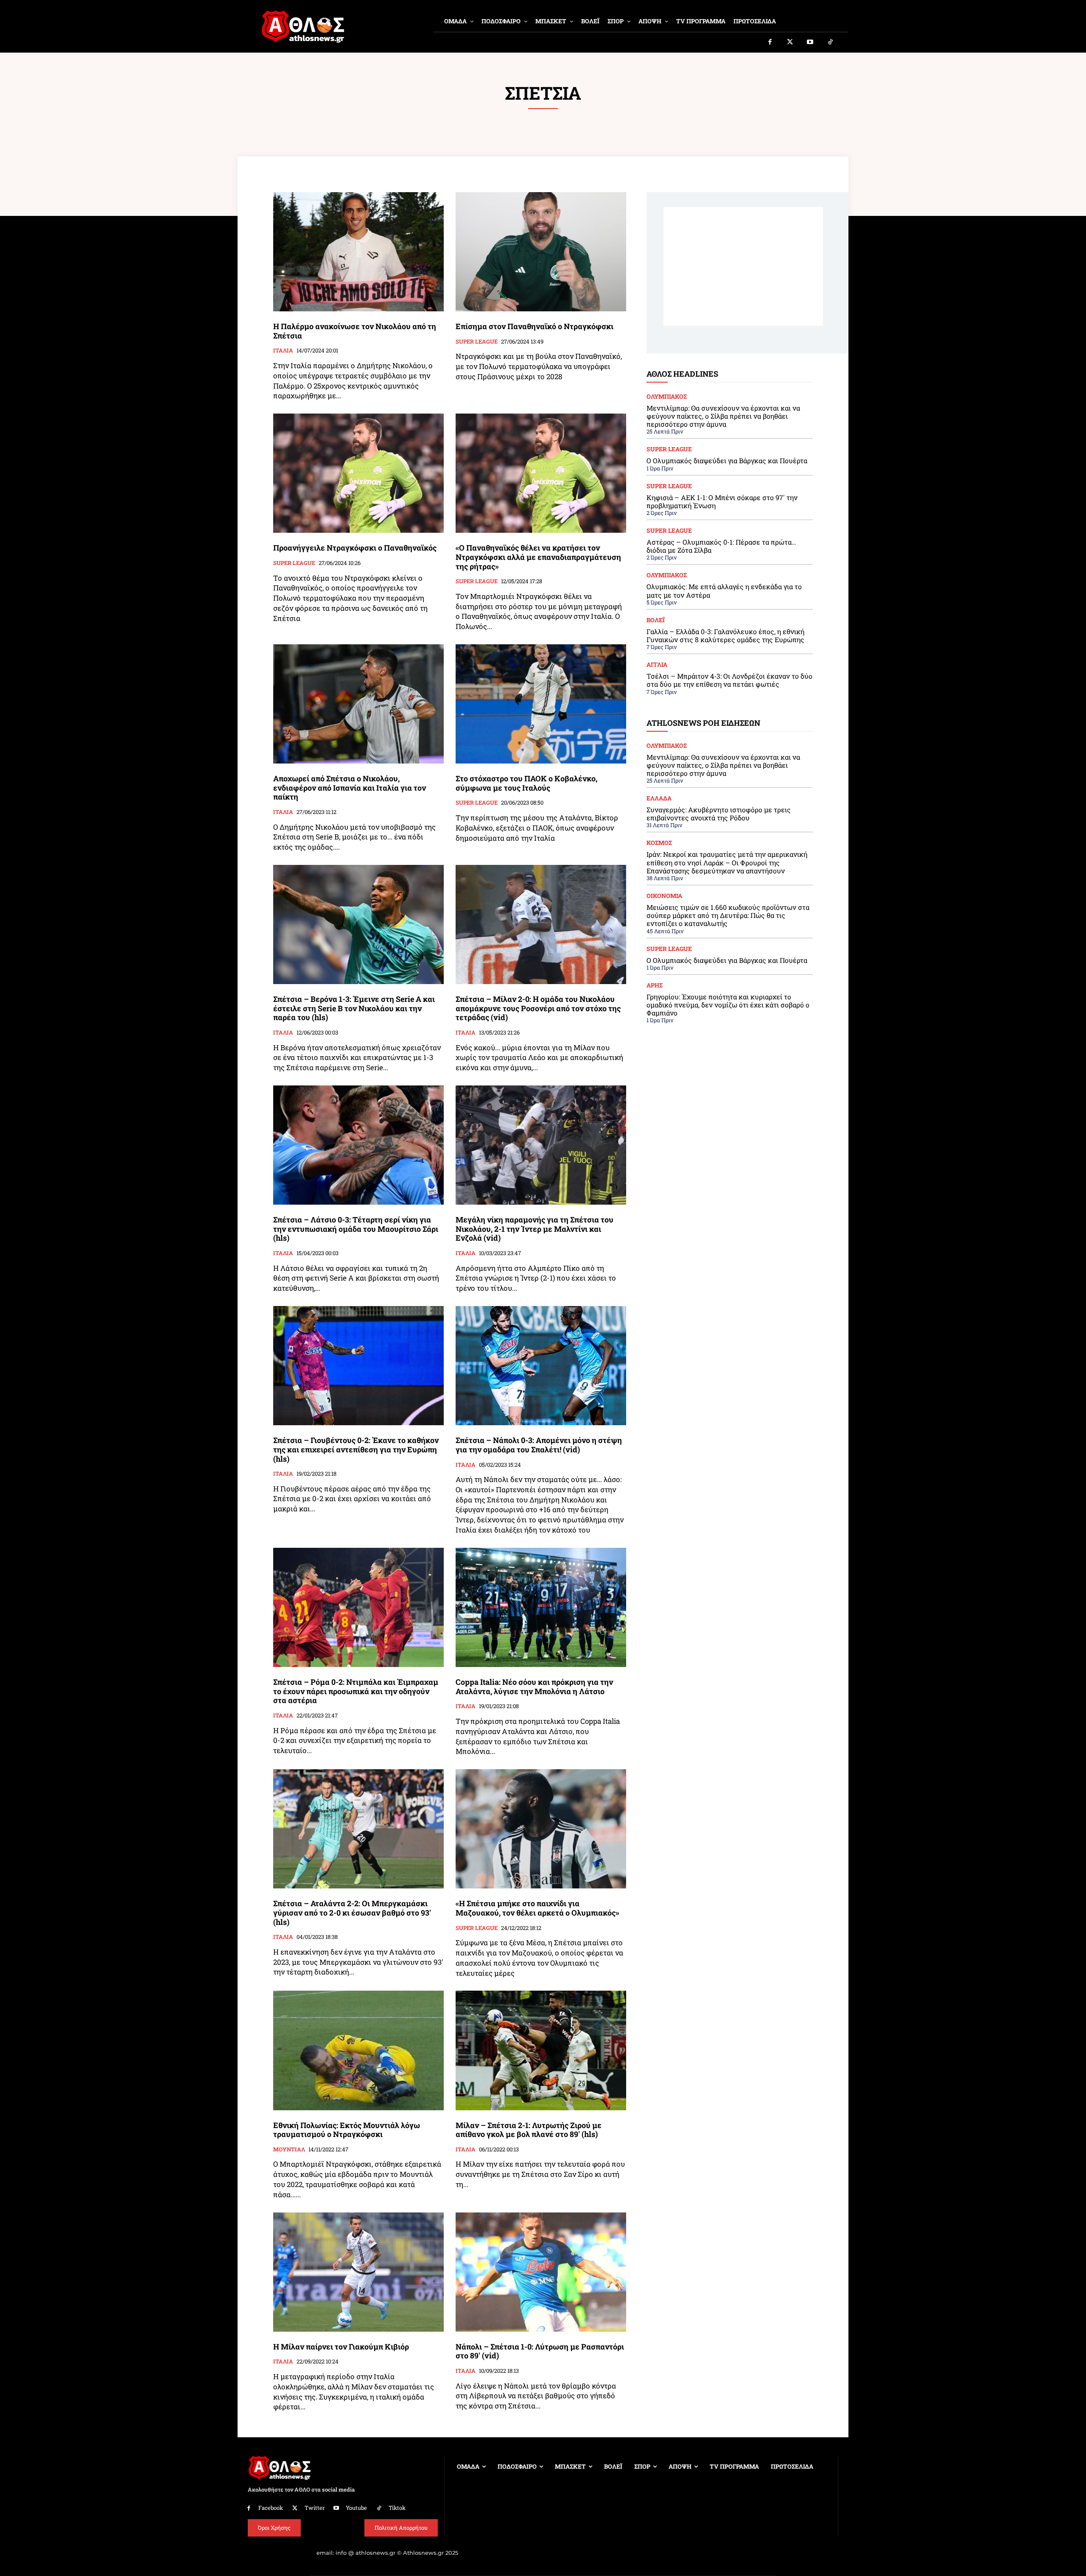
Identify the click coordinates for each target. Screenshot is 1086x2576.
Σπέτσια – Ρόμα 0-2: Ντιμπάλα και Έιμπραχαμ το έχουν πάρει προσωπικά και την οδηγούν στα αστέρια (356, 1691)
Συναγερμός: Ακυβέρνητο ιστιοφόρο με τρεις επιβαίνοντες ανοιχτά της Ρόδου (719, 814)
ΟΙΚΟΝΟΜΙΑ (664, 896)
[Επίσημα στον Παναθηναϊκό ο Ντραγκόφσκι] (541, 252)
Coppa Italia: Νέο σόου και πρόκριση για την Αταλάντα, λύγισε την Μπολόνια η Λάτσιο (534, 1687)
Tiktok (397, 2508)
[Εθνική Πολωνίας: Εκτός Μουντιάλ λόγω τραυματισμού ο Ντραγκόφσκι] (358, 2050)
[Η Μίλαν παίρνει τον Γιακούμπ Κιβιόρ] (358, 2272)
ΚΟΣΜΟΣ (659, 843)
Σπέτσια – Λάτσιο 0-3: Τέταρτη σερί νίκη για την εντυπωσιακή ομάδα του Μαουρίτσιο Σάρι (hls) (356, 1229)
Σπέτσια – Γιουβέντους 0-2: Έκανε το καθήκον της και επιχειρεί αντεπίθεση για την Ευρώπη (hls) (356, 1449)
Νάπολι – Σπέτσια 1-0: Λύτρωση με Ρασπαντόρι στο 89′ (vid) (540, 2351)
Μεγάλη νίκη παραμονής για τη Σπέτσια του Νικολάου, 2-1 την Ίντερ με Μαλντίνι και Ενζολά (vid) (535, 1229)
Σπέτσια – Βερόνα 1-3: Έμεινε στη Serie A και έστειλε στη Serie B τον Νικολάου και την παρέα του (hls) (354, 1008)
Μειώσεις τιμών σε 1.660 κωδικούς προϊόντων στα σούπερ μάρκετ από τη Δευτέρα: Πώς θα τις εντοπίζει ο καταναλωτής (728, 915)
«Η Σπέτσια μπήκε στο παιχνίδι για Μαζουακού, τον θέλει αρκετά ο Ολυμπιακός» (537, 1908)
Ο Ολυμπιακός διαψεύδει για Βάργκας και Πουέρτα (727, 460)
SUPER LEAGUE (477, 342)
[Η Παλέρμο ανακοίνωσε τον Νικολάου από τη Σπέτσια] (358, 252)
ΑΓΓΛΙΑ (657, 665)
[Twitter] (790, 42)
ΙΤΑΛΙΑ (283, 351)
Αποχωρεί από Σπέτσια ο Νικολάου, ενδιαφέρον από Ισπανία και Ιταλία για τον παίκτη (350, 787)
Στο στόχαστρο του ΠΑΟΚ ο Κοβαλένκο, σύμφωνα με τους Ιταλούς (526, 783)
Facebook (271, 2508)
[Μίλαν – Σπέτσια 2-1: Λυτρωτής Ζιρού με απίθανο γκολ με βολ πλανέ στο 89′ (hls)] (541, 2050)
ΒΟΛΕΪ (656, 620)
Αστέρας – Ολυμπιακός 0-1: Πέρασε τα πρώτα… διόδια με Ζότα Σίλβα (721, 546)
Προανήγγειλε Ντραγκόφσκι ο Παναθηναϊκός (355, 548)
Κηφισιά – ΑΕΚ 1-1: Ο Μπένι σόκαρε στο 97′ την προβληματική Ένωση (722, 501)
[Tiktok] (831, 42)
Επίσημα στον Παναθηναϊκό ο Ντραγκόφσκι (535, 326)
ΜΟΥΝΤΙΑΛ (289, 2150)
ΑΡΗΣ (655, 985)
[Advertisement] (743, 266)
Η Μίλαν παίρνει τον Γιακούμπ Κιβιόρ (341, 2347)
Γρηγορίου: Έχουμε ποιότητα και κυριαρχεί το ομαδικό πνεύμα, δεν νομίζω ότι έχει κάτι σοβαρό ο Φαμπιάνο (728, 1005)
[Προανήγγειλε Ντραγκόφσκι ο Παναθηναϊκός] (358, 473)
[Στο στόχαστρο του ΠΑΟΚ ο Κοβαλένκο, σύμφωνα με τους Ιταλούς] (541, 704)
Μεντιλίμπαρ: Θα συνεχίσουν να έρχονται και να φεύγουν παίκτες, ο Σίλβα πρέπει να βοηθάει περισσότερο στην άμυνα (723, 416)
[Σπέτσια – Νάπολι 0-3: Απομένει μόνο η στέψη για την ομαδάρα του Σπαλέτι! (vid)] (541, 1366)
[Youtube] (810, 42)
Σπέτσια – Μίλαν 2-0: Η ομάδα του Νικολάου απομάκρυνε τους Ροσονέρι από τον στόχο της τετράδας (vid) (538, 1008)
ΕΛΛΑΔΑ (659, 798)
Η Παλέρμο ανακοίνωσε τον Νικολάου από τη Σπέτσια (355, 331)
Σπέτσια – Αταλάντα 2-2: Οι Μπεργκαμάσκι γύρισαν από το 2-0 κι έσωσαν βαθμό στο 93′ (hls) (352, 1912)
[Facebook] (770, 42)
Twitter (315, 2508)
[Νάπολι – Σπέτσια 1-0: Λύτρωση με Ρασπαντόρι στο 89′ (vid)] (541, 2272)
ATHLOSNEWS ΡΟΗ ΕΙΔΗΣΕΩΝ (703, 723)
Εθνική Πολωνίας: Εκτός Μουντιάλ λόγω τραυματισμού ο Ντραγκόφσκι (347, 2130)
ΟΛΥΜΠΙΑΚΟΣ (667, 397)
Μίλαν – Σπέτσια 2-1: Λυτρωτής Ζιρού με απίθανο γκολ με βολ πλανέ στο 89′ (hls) (529, 2130)
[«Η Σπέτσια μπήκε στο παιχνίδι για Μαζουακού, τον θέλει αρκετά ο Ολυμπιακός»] (541, 1829)
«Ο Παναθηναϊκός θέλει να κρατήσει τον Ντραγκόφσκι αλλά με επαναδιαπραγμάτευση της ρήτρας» (538, 557)
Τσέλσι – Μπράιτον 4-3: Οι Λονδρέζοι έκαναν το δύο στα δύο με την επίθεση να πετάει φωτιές (729, 680)
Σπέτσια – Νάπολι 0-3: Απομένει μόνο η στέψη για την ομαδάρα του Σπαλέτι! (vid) (539, 1445)
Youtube (356, 2508)
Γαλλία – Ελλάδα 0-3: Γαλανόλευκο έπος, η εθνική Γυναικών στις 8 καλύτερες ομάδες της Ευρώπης (725, 635)
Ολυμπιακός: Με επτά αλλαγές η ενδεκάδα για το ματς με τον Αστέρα (724, 590)
